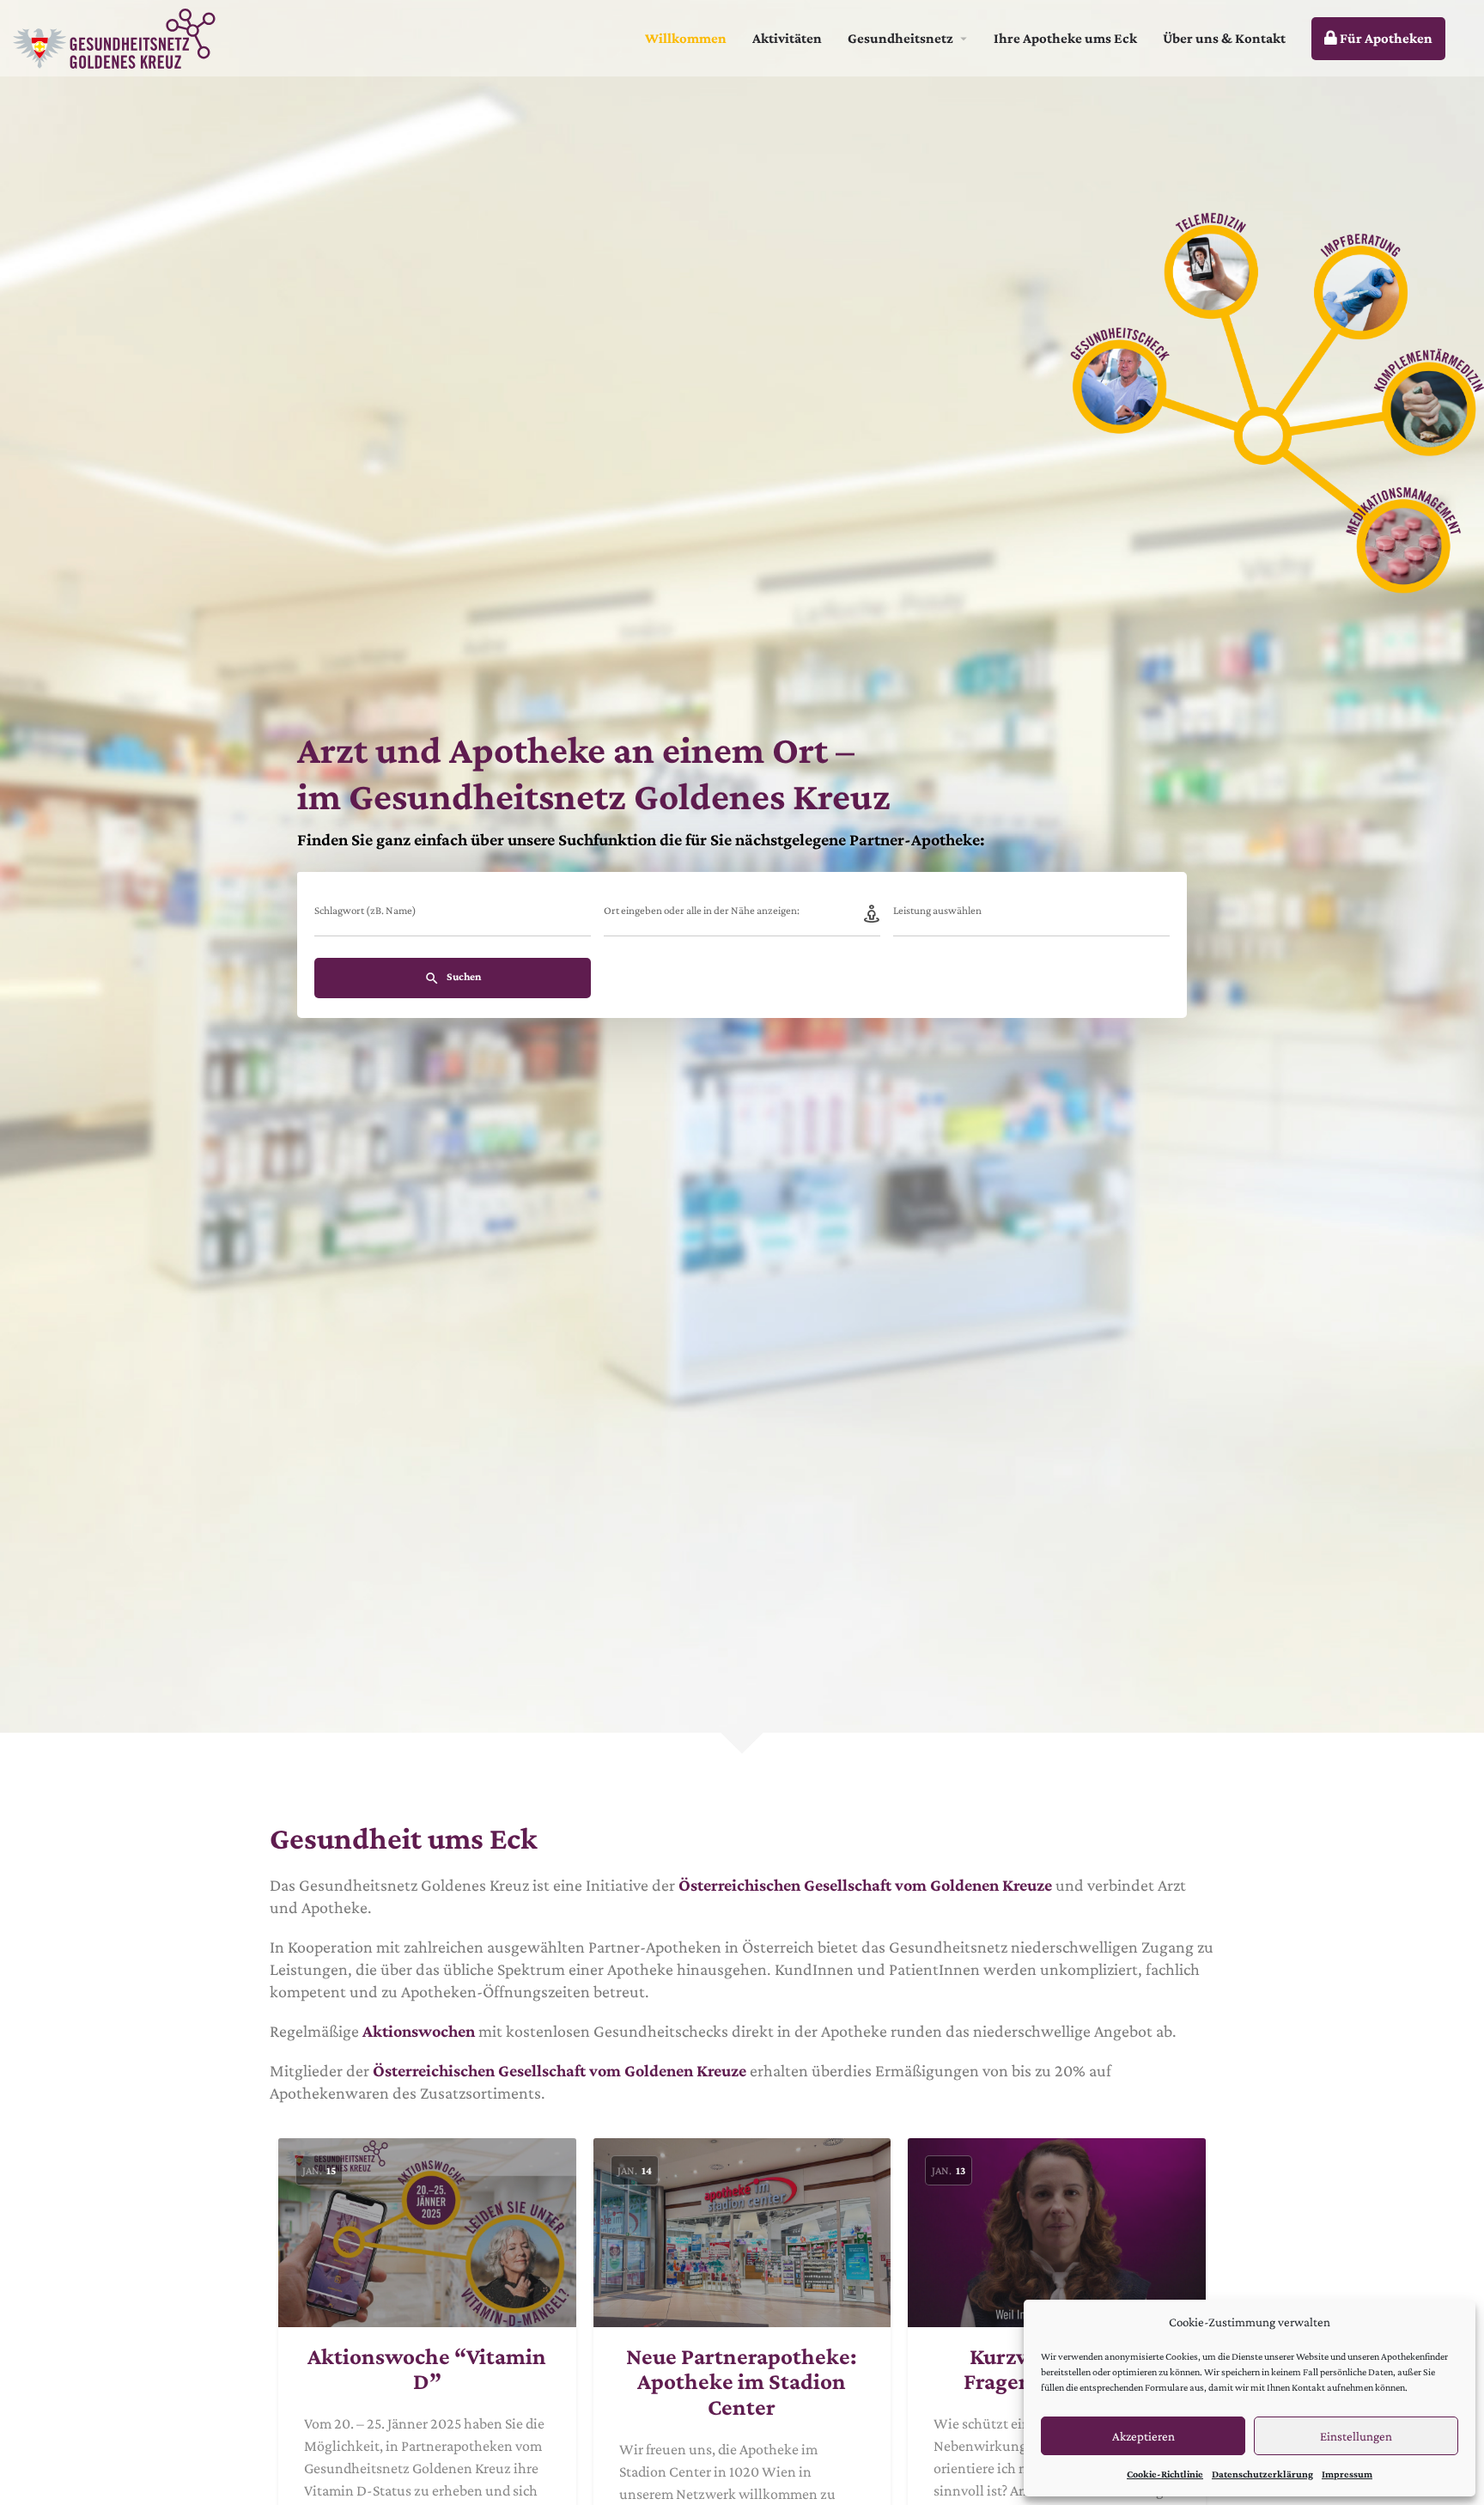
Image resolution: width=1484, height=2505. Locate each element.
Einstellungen (1356, 2436)
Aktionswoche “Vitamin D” (427, 2370)
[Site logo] (116, 37)
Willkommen (686, 38)
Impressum (1347, 2474)
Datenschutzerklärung (1262, 2474)
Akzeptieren (1143, 2436)
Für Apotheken (1385, 38)
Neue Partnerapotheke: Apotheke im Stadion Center (742, 2382)
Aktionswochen (419, 2031)
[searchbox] (1029, 913)
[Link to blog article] (427, 2233)
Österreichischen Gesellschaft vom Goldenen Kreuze (865, 1885)
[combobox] (1031, 915)
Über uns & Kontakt (1224, 38)
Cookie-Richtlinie (1165, 2474)
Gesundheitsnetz (900, 38)
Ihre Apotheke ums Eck (1065, 38)
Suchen (462, 976)
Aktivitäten (787, 38)
